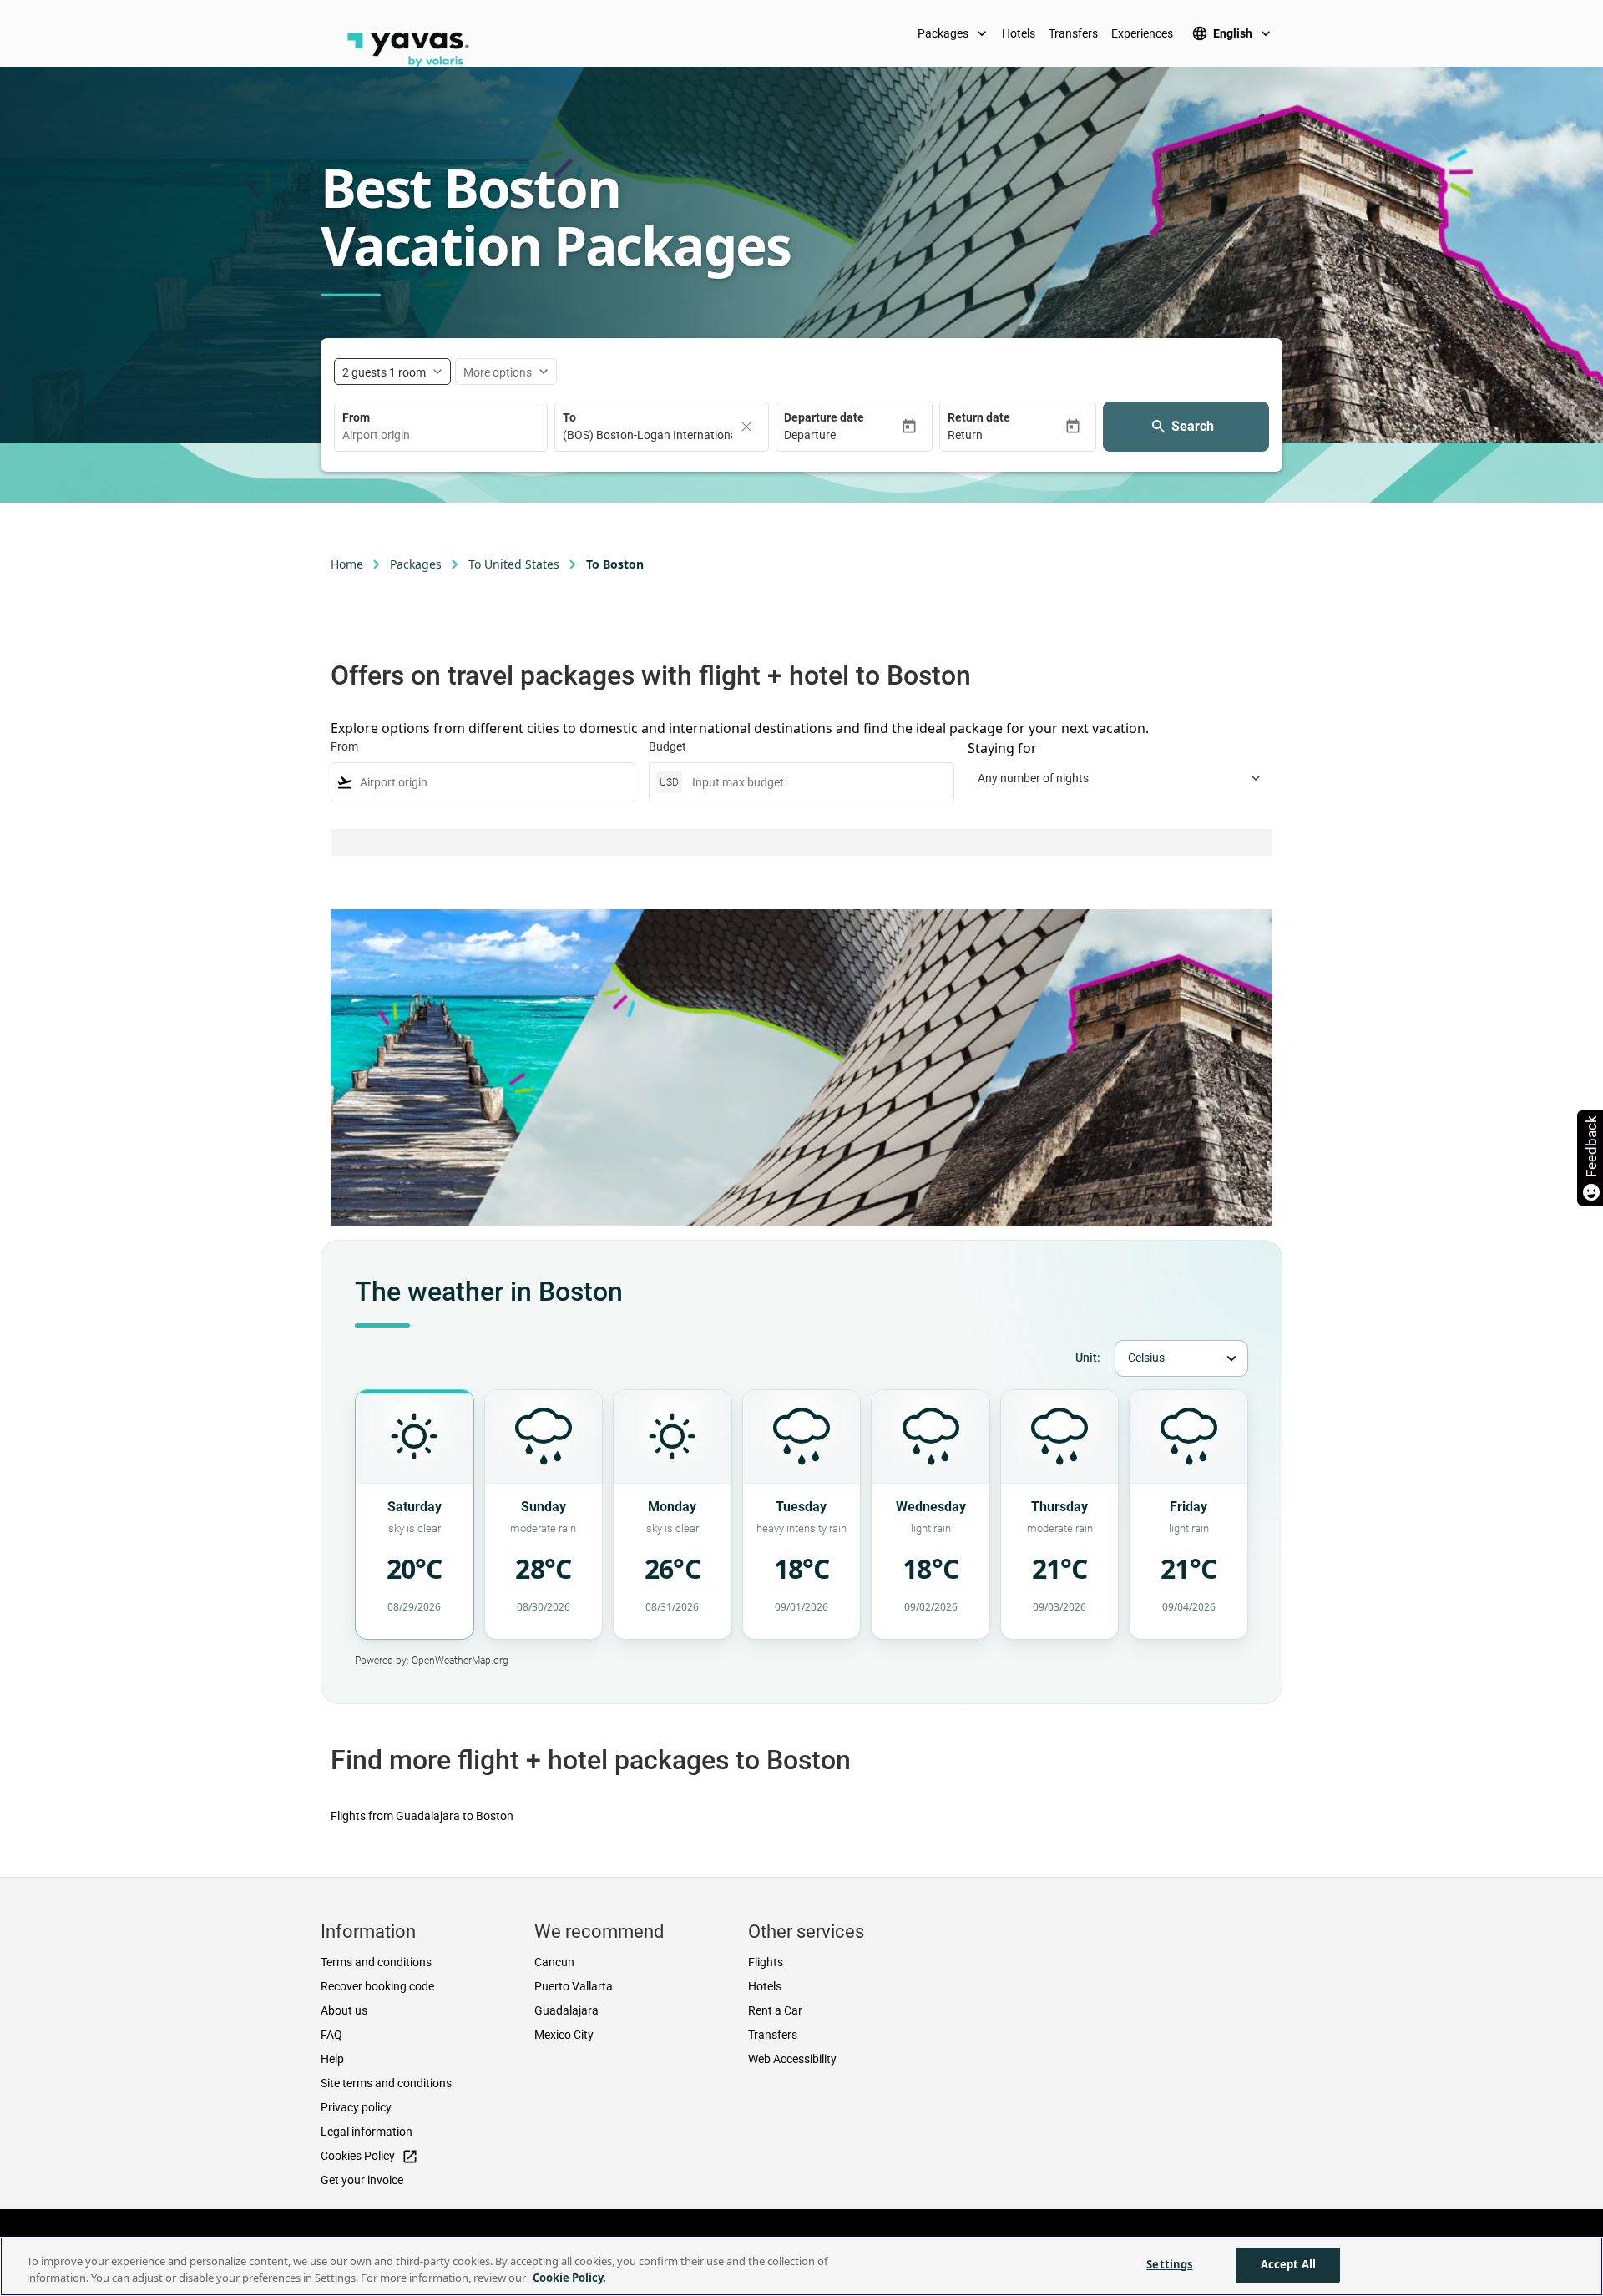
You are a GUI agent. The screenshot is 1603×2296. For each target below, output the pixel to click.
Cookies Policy (369, 2157)
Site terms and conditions (386, 2083)
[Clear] (746, 427)
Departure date (824, 417)
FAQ (331, 2035)
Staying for (1002, 748)
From (356, 417)
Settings (1169, 2264)
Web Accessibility (792, 2059)
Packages (954, 33)
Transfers (1073, 33)
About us (344, 2010)
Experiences (1142, 33)
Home (347, 564)
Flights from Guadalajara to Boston (422, 1816)
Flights (766, 1962)
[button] (842, 435)
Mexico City (564, 2035)
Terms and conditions (376, 1962)
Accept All (1288, 2264)
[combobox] (441, 435)
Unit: (1088, 1358)
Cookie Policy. (569, 2278)
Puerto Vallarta (574, 1986)
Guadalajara (566, 2010)
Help (332, 2059)
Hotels (1019, 33)
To (569, 417)
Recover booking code (377, 1986)
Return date (979, 417)
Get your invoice (362, 2180)
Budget (667, 746)
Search (1193, 426)
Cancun (554, 1962)
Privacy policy (356, 2107)
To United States (514, 564)
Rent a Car (775, 2010)
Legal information (367, 2132)
